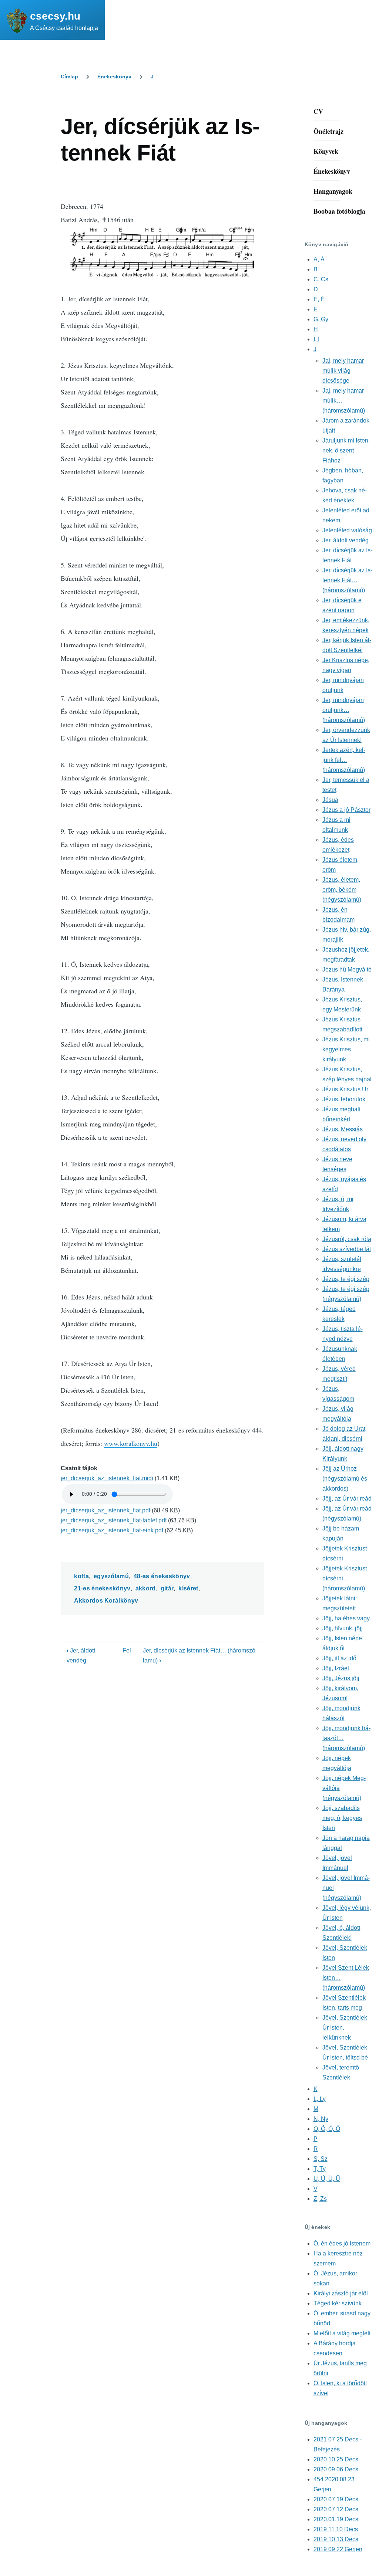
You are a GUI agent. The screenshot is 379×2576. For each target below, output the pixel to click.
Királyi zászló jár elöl (341, 2293)
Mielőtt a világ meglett (342, 2333)
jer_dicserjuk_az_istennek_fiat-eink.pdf (112, 1530)
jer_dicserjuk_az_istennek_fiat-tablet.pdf (114, 1520)
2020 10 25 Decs (336, 2459)
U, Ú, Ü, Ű (327, 2179)
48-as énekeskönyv (162, 1576)
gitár (167, 1588)
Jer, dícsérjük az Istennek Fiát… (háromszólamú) (347, 580)
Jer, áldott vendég (346, 540)
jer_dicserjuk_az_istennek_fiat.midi (107, 1478)
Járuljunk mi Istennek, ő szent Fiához (346, 450)
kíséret (188, 1588)
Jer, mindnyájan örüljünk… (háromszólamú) (344, 710)
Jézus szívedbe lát (347, 1249)
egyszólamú (111, 1576)
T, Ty (320, 2169)
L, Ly (320, 2099)
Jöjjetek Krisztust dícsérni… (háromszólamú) (345, 1578)
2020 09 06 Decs (336, 2469)
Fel (127, 1650)
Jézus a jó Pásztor (346, 810)
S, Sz (321, 2159)
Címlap (69, 77)
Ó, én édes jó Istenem (342, 2243)
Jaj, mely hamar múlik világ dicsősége (343, 371)
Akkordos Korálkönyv (106, 1601)
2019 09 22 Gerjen (338, 2549)
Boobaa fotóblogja (339, 211)
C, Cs (321, 279)
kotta (81, 1576)
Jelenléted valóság (347, 530)
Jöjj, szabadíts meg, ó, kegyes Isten (342, 1818)
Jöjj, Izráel (336, 1668)
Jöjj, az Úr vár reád (347, 1499)
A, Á (319, 259)
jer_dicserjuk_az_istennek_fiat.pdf (105, 1510)
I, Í (316, 339)
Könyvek (326, 151)
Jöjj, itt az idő (339, 1658)
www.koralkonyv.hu (131, 1443)
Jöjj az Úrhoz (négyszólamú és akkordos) (345, 1479)
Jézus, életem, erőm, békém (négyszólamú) (342, 890)
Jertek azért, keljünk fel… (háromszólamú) (344, 760)
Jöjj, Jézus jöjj (341, 1678)
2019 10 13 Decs (336, 2539)
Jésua (330, 800)
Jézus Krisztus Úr (345, 1089)
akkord (146, 1588)
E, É (319, 299)
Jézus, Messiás (343, 1129)
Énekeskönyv (114, 77)
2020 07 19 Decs (336, 2499)
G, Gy (321, 319)
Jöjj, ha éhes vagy (346, 1618)
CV (318, 111)
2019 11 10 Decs (336, 2529)
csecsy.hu (55, 16)
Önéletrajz (328, 131)
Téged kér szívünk (338, 2303)
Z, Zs (320, 2199)
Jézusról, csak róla (347, 1239)
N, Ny (321, 2119)
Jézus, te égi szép (346, 1279)
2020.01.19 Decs (336, 2519)
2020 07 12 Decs (336, 2509)
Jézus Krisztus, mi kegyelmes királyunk (346, 1049)
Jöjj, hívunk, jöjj (343, 1628)
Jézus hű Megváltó (347, 970)
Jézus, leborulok (344, 1099)
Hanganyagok (333, 191)
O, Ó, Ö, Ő (327, 2129)
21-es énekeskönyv (102, 1588)
